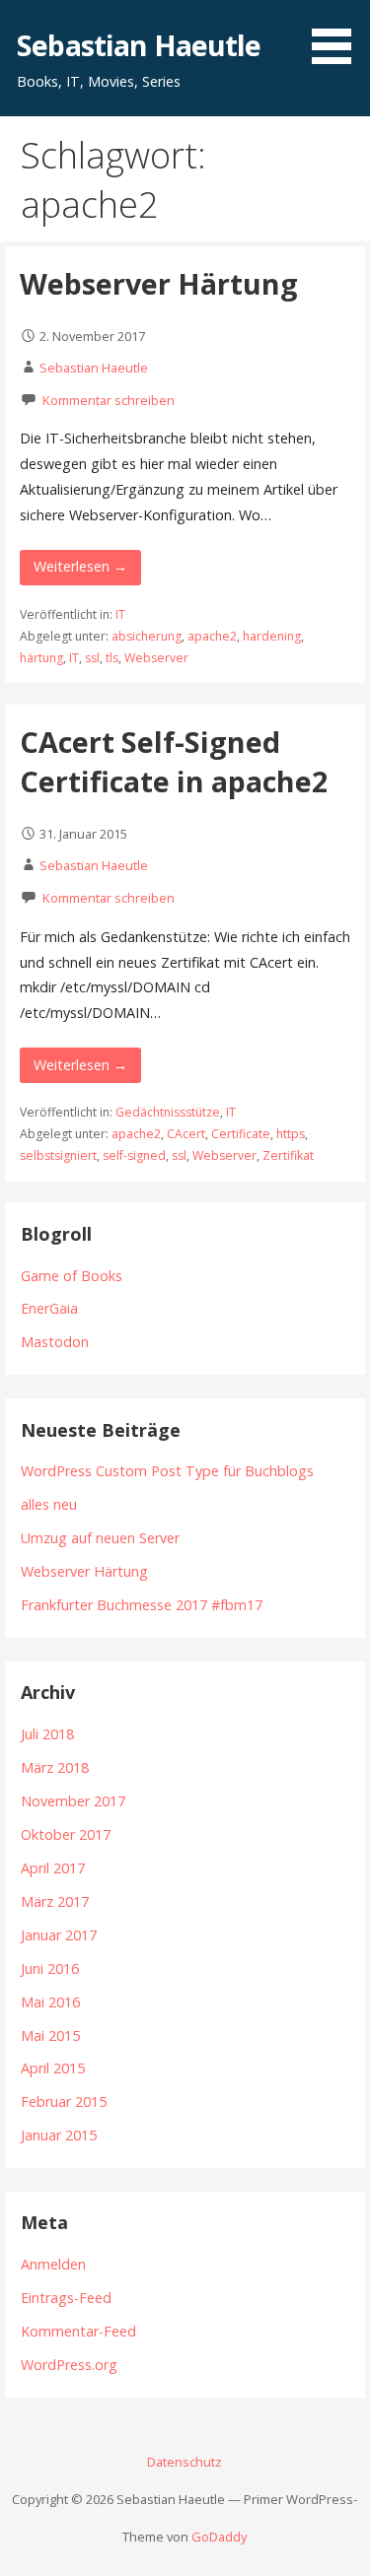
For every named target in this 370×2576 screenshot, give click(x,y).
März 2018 (55, 1767)
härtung (41, 658)
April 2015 (53, 2068)
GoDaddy (219, 2537)
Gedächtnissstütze (168, 1112)
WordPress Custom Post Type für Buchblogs (167, 1471)
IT (120, 614)
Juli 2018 (47, 1734)
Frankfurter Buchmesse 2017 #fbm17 (142, 1605)
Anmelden (53, 2264)
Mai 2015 (50, 2035)
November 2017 (73, 1801)
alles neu (49, 1504)
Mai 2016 (50, 2002)
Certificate (241, 1134)
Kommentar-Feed (78, 2331)
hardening (272, 636)
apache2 (212, 636)
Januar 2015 (59, 2135)
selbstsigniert (58, 1155)
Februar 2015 (64, 2101)
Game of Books (72, 1276)
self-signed (134, 1155)
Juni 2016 (50, 1968)
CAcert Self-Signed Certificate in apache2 (174, 761)
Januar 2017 (59, 1935)
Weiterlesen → (80, 566)
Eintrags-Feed (66, 2298)
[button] (338, 35)
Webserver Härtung (159, 283)
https (291, 1134)
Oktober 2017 (66, 1834)
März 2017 (55, 1901)
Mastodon (55, 1342)
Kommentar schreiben (109, 400)
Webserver (156, 658)
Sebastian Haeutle (139, 45)
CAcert (186, 1134)
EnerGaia (49, 1308)
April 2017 (53, 1868)
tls (112, 658)
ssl (92, 658)
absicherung (147, 636)
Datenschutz (185, 2462)
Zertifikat (288, 1155)
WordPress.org (69, 2365)
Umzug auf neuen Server (100, 1538)
